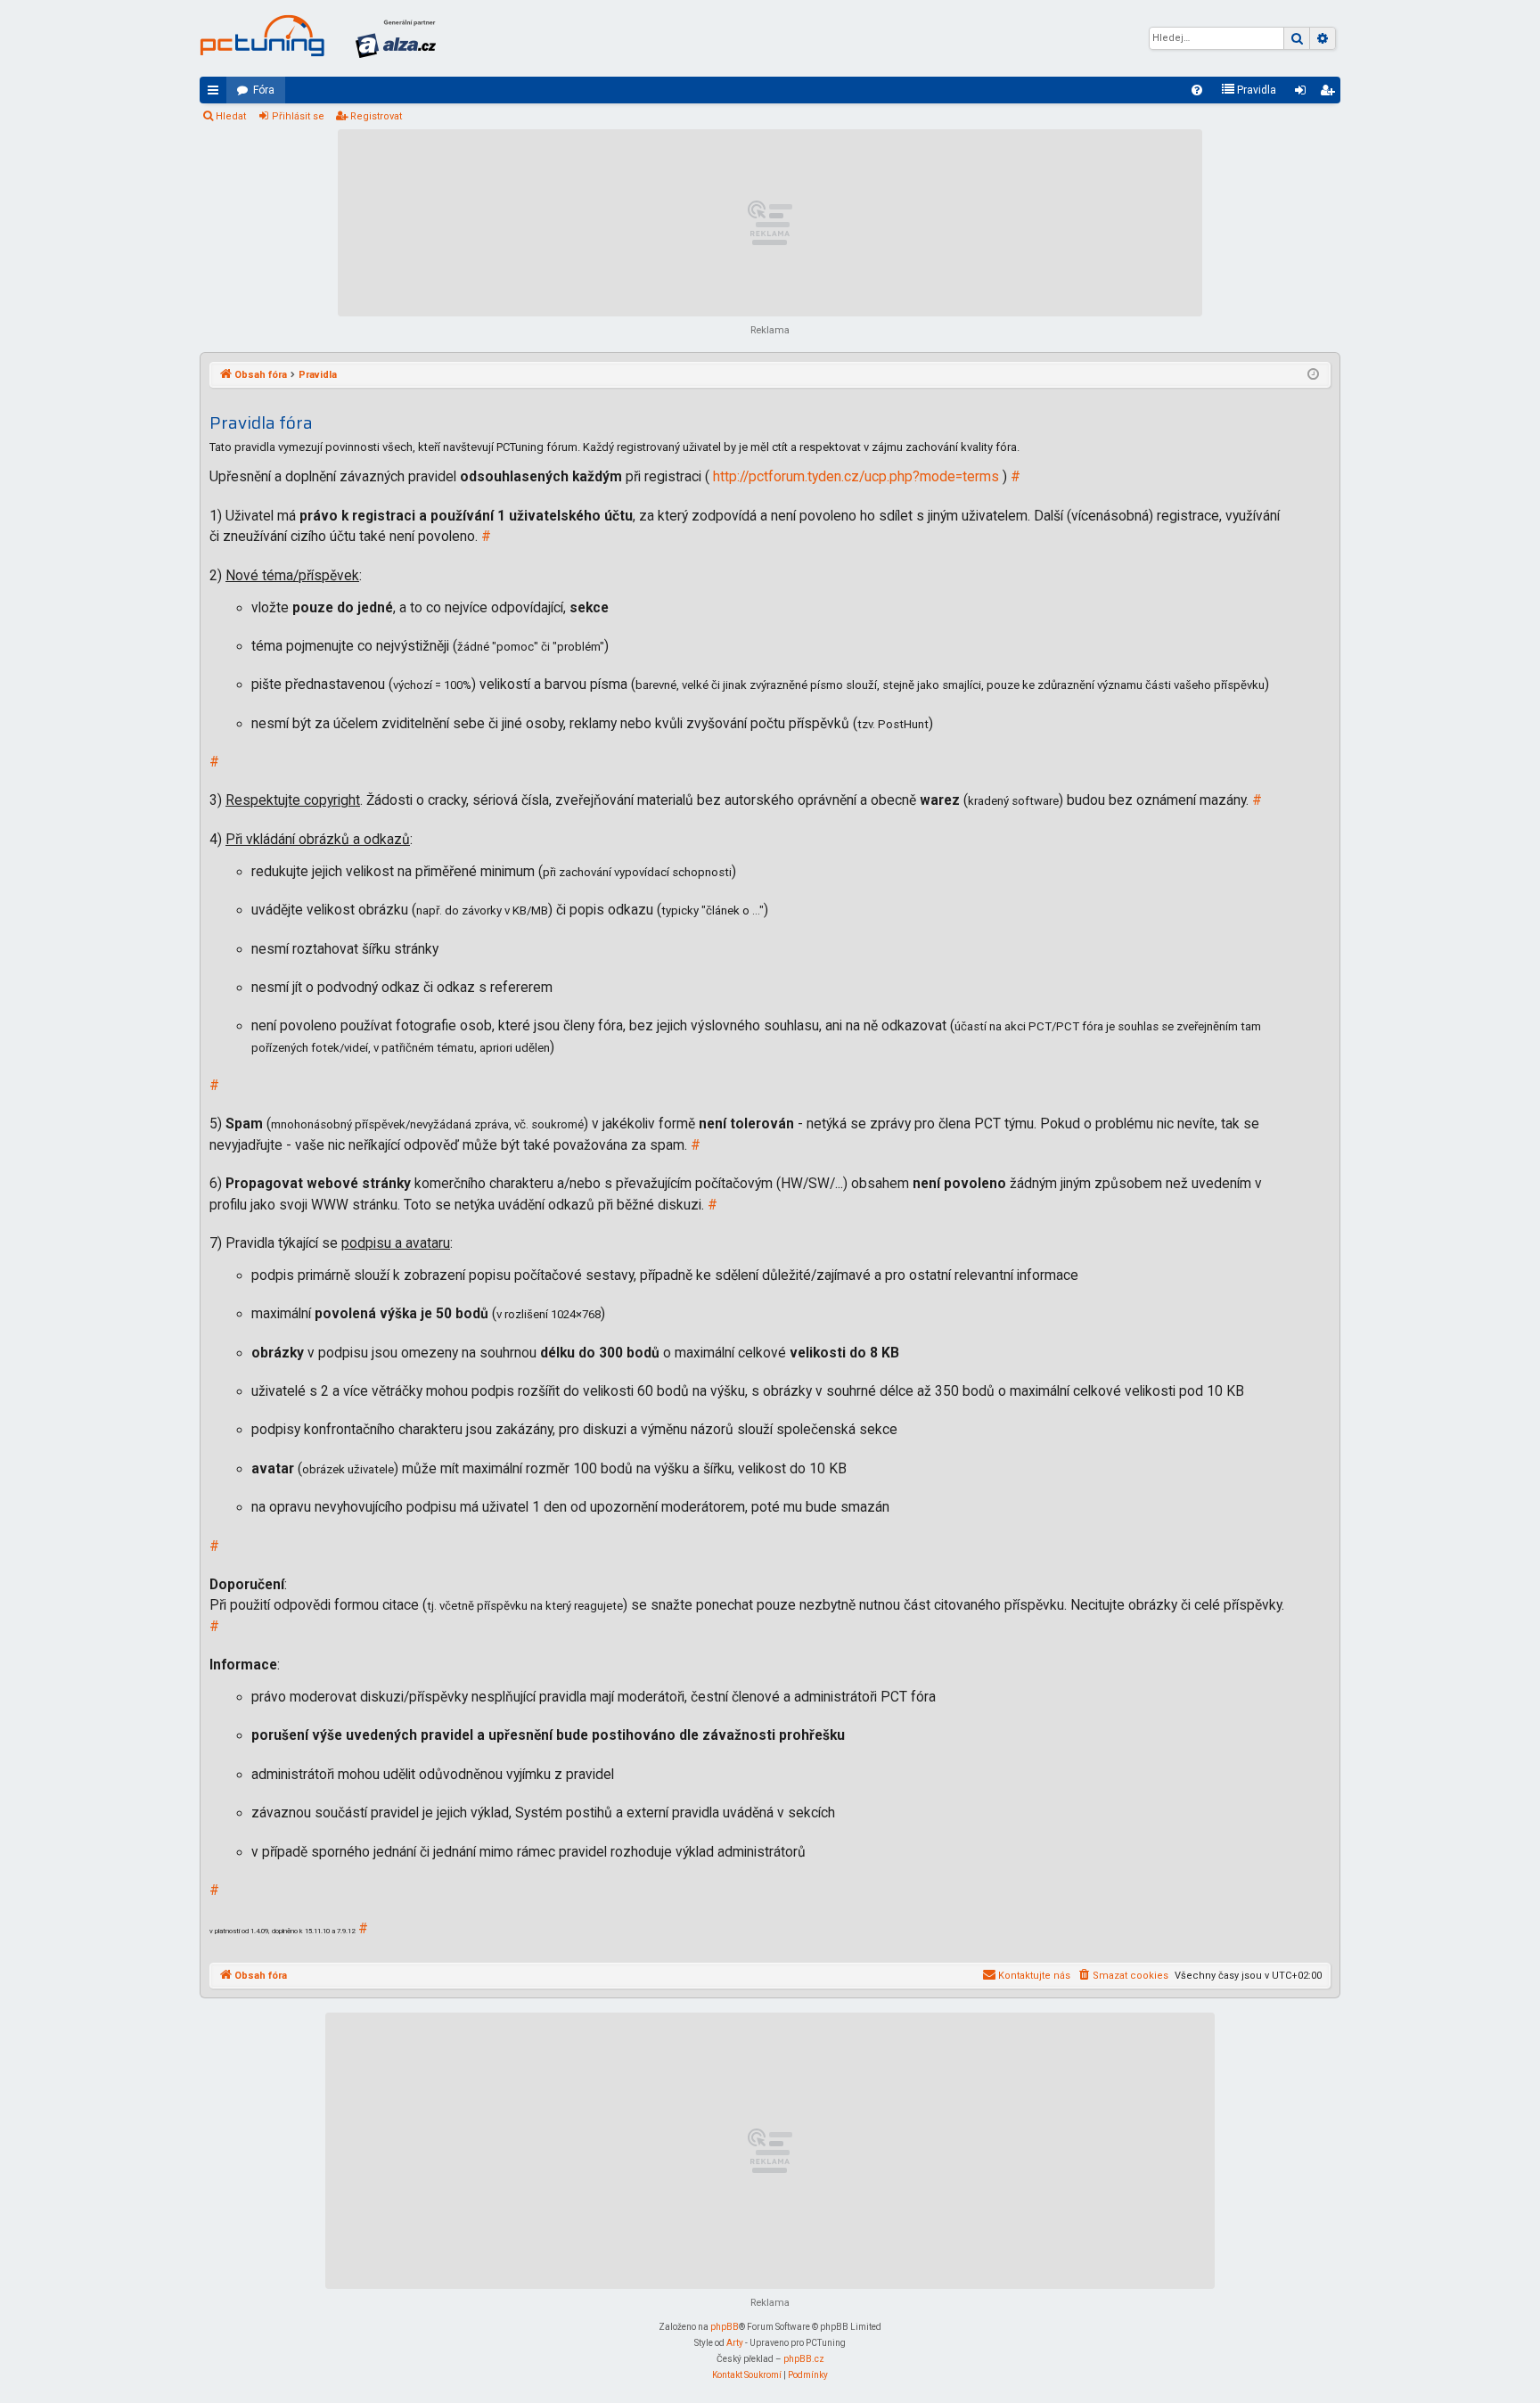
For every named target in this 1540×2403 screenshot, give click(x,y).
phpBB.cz (804, 2359)
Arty (735, 2343)
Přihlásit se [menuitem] (1304, 94)
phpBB (725, 2327)
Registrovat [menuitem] (1331, 94)
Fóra (264, 90)
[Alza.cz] (396, 38)
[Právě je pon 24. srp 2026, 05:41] (1313, 375)
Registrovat (376, 116)
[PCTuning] (262, 36)
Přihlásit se (298, 116)
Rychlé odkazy (217, 94)
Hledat (231, 116)
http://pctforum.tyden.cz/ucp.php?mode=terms (856, 477)
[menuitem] (1197, 90)
